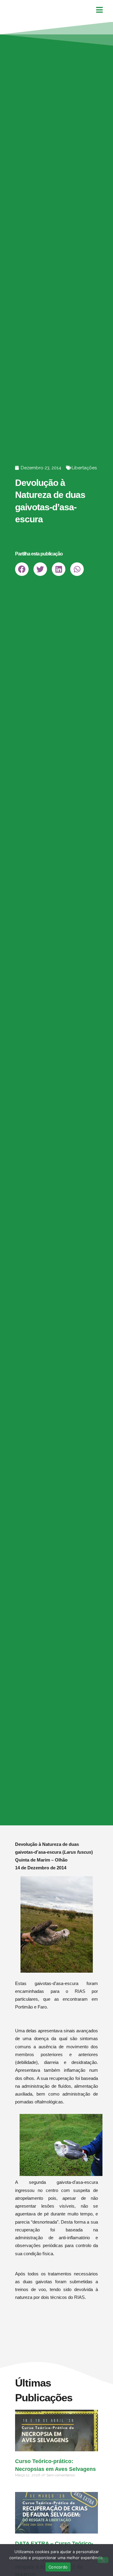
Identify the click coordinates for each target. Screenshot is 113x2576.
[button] (22, 569)
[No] (103, 2560)
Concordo (58, 2567)
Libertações (84, 468)
